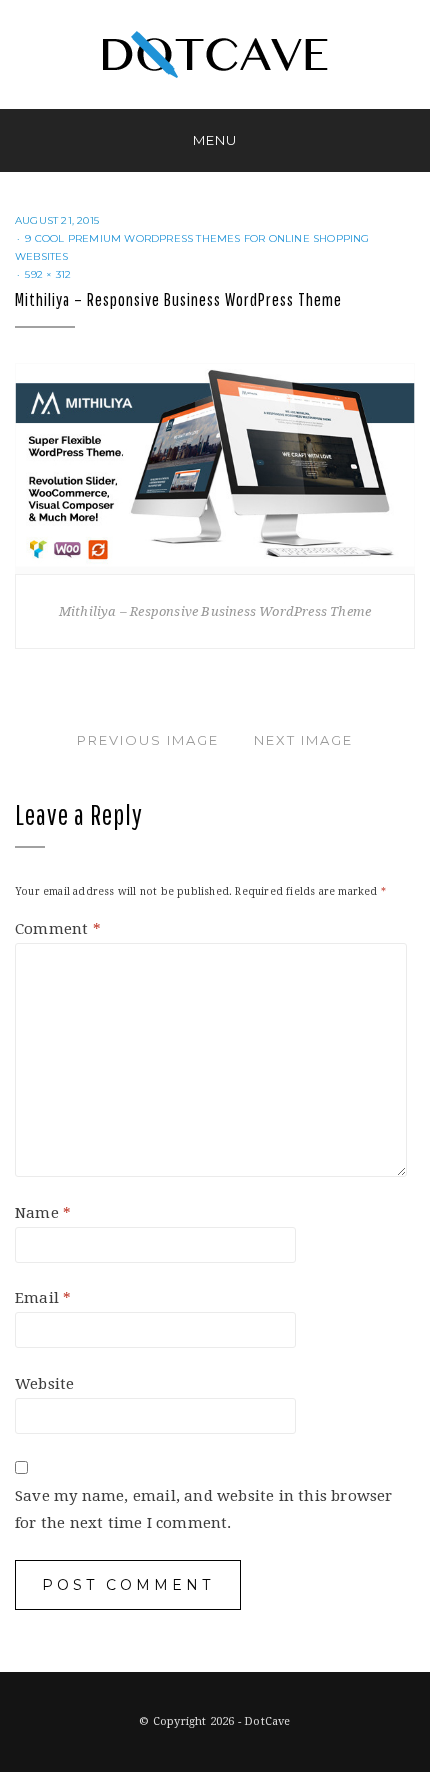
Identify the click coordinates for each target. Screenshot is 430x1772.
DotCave (267, 1721)
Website (44, 1384)
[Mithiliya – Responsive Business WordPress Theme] (215, 467)
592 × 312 (48, 274)
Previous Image (148, 740)
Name (43, 1213)
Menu (215, 140)
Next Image (303, 740)
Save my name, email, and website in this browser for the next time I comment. (204, 1509)
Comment (58, 929)
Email (43, 1298)
